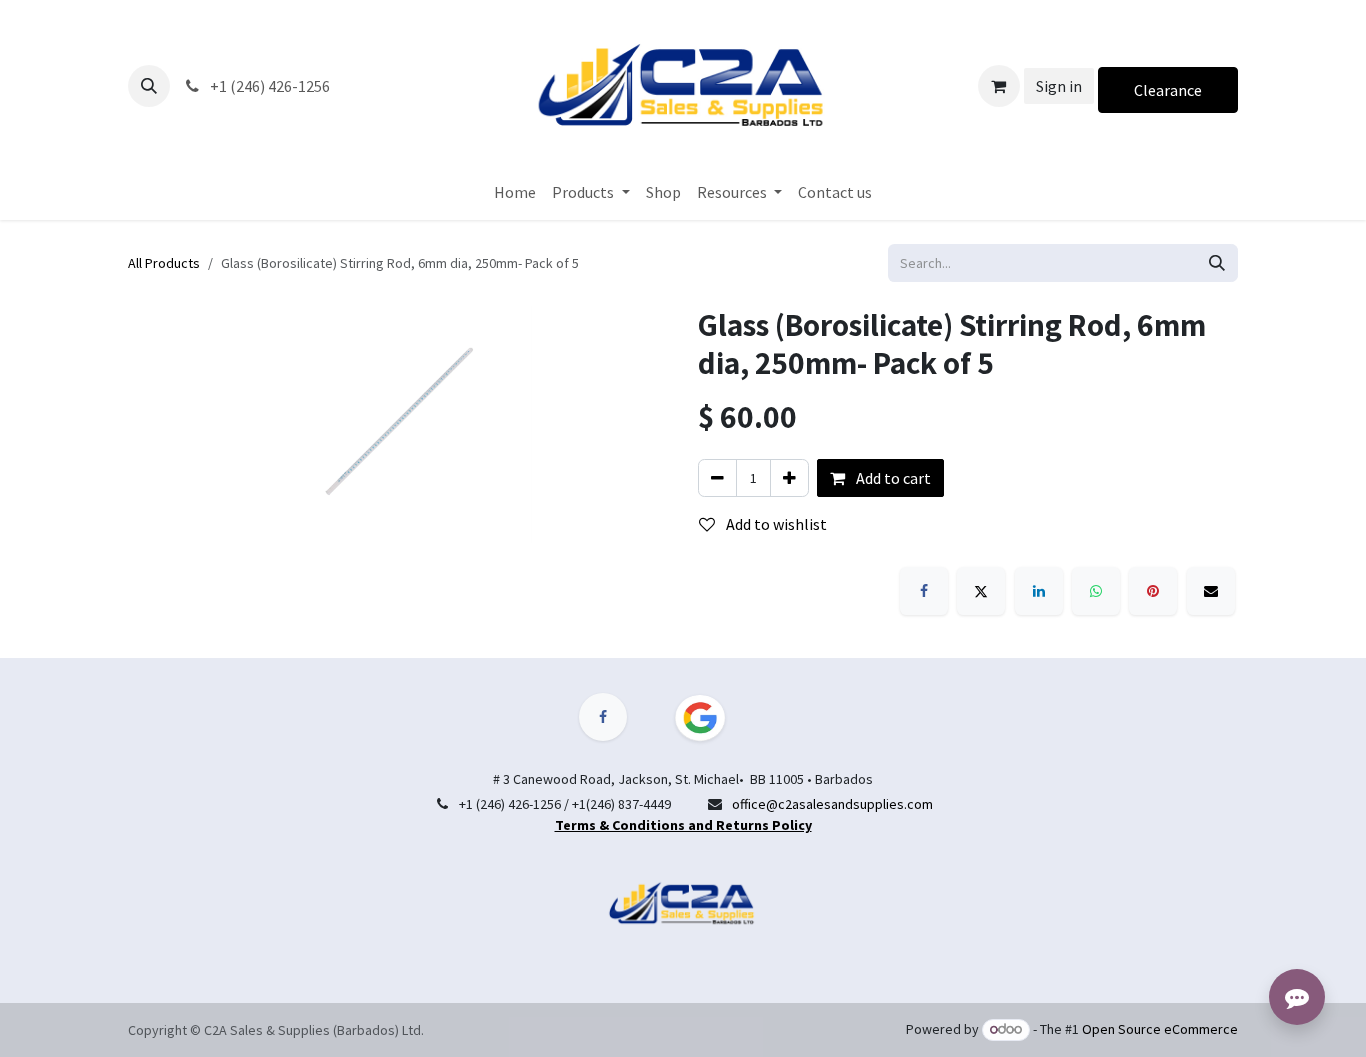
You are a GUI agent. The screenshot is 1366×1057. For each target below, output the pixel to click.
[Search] (1217, 263)
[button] (149, 86)
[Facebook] (924, 591)
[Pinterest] (1153, 591)
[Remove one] (717, 478)
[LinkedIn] (1039, 591)
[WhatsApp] (1096, 591)
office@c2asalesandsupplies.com (832, 804)
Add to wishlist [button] (775, 524)
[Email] (1211, 591)
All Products (164, 263)
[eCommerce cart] (999, 86)
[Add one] (789, 478)
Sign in (1059, 86)
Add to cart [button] (892, 478)
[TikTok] (712, 718)
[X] (981, 591)
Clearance (1168, 90)
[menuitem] (515, 192)
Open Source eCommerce (1160, 1029)
